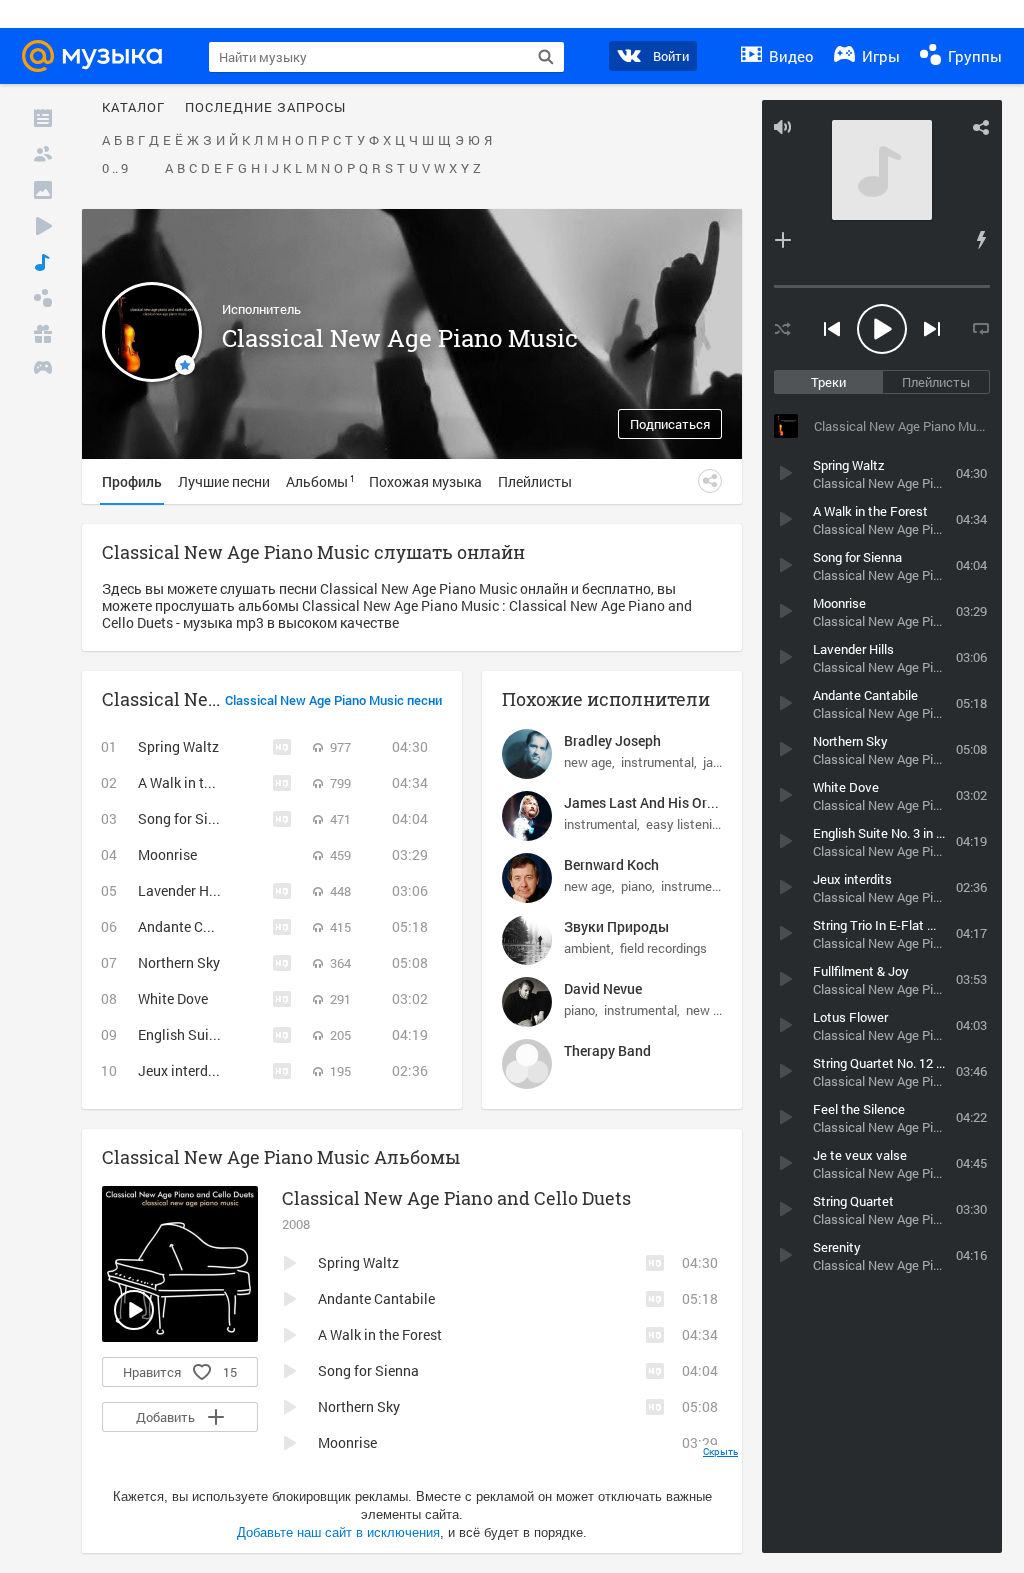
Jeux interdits (181, 1070)
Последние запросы (265, 108)
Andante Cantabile (196, 926)
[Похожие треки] (981, 240)
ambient (587, 948)
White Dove (173, 998)
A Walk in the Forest (200, 782)
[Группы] (43, 298)
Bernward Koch (611, 864)
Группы (973, 56)
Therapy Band (607, 1050)
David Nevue (603, 988)
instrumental (657, 762)
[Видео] (43, 226)
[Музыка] (43, 262)
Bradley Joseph (612, 740)
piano (636, 886)
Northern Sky (179, 962)
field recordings (663, 948)
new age (588, 762)
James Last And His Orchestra (659, 802)
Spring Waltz (178, 746)
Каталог (133, 108)
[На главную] (98, 56)
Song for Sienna (188, 818)
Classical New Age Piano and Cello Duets (456, 1198)
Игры (879, 56)
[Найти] (546, 57)
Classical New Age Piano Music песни (333, 701)
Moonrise (167, 854)
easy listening (686, 824)
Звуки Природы (616, 926)
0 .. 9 (115, 169)
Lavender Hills (183, 890)
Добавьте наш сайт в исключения (338, 1532)
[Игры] (43, 370)
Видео (789, 56)
